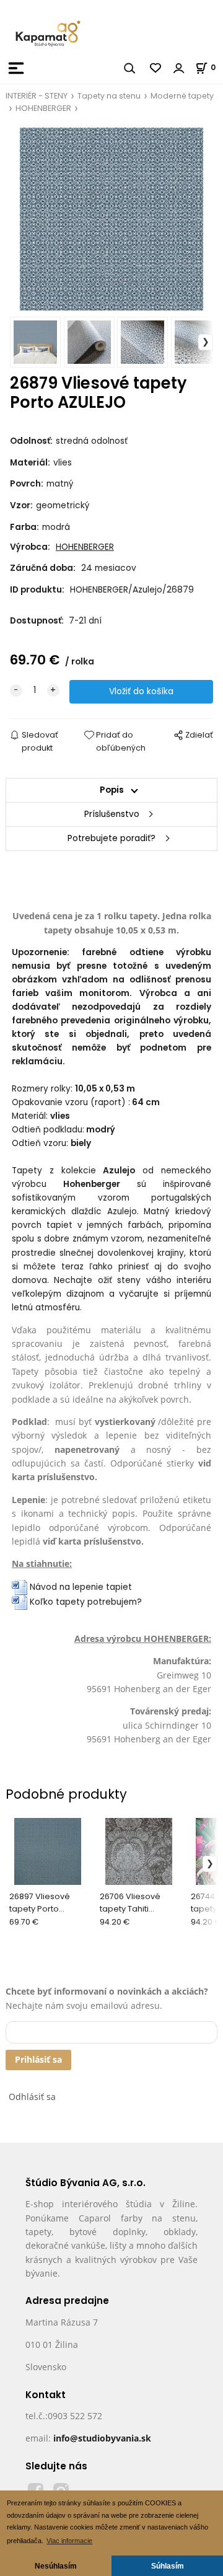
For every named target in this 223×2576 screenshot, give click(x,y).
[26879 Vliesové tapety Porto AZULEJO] (111, 219)
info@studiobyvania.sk (102, 2438)
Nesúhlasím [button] (56, 2566)
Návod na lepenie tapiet (81, 1587)
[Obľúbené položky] (156, 68)
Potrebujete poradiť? (111, 838)
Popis (112, 790)
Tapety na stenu (109, 96)
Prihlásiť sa (38, 2059)
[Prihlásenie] (179, 68)
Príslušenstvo (112, 814)
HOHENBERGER (43, 108)
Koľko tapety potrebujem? (85, 1602)
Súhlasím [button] (168, 2566)
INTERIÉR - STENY (37, 96)
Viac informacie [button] (69, 2541)
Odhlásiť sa (32, 2097)
